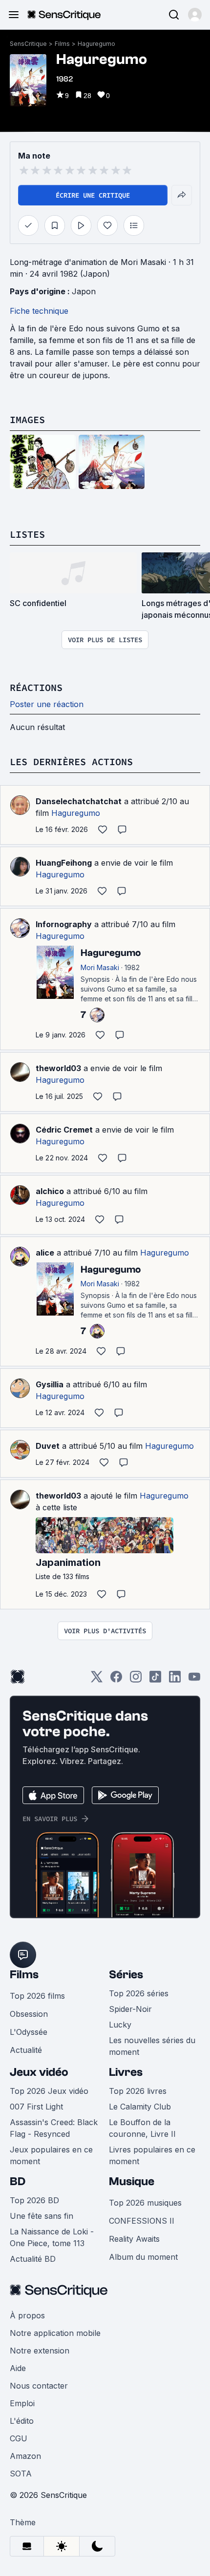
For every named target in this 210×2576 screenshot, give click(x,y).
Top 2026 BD (34, 2200)
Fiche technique (39, 311)
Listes (27, 534)
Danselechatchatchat (79, 801)
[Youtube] (194, 1680)
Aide (18, 2368)
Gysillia (50, 1384)
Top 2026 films (37, 1996)
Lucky (120, 2025)
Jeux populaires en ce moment (51, 2155)
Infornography (64, 924)
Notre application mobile (55, 2333)
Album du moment (143, 2257)
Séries (126, 1975)
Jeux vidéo (39, 2072)
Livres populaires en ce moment (152, 2155)
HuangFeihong (64, 863)
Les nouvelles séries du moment (152, 2046)
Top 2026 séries (139, 1993)
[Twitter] (97, 1680)
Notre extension (40, 2351)
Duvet (48, 1446)
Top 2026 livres (138, 2091)
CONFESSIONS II (142, 2221)
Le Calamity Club (140, 2107)
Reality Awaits (134, 2239)
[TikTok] (155, 1680)
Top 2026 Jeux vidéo (49, 2091)
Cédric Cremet (64, 1130)
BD (18, 2181)
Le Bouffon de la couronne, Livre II (142, 2128)
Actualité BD (33, 2259)
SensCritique (28, 44)
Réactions (36, 687)
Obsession (29, 2014)
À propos (27, 2315)
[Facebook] (116, 1680)
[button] (195, 15)
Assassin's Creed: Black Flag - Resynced (54, 2128)
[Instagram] (136, 1680)
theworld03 (58, 1068)
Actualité (26, 2050)
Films (62, 44)
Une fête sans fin (42, 2216)
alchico (50, 1191)
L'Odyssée (29, 2032)
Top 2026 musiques (145, 2203)
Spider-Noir (130, 2009)
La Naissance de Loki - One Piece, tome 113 (52, 2237)
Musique (132, 2181)
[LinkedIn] (175, 1680)
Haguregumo (96, 44)
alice (45, 1253)
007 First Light (36, 2107)
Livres (126, 2072)
